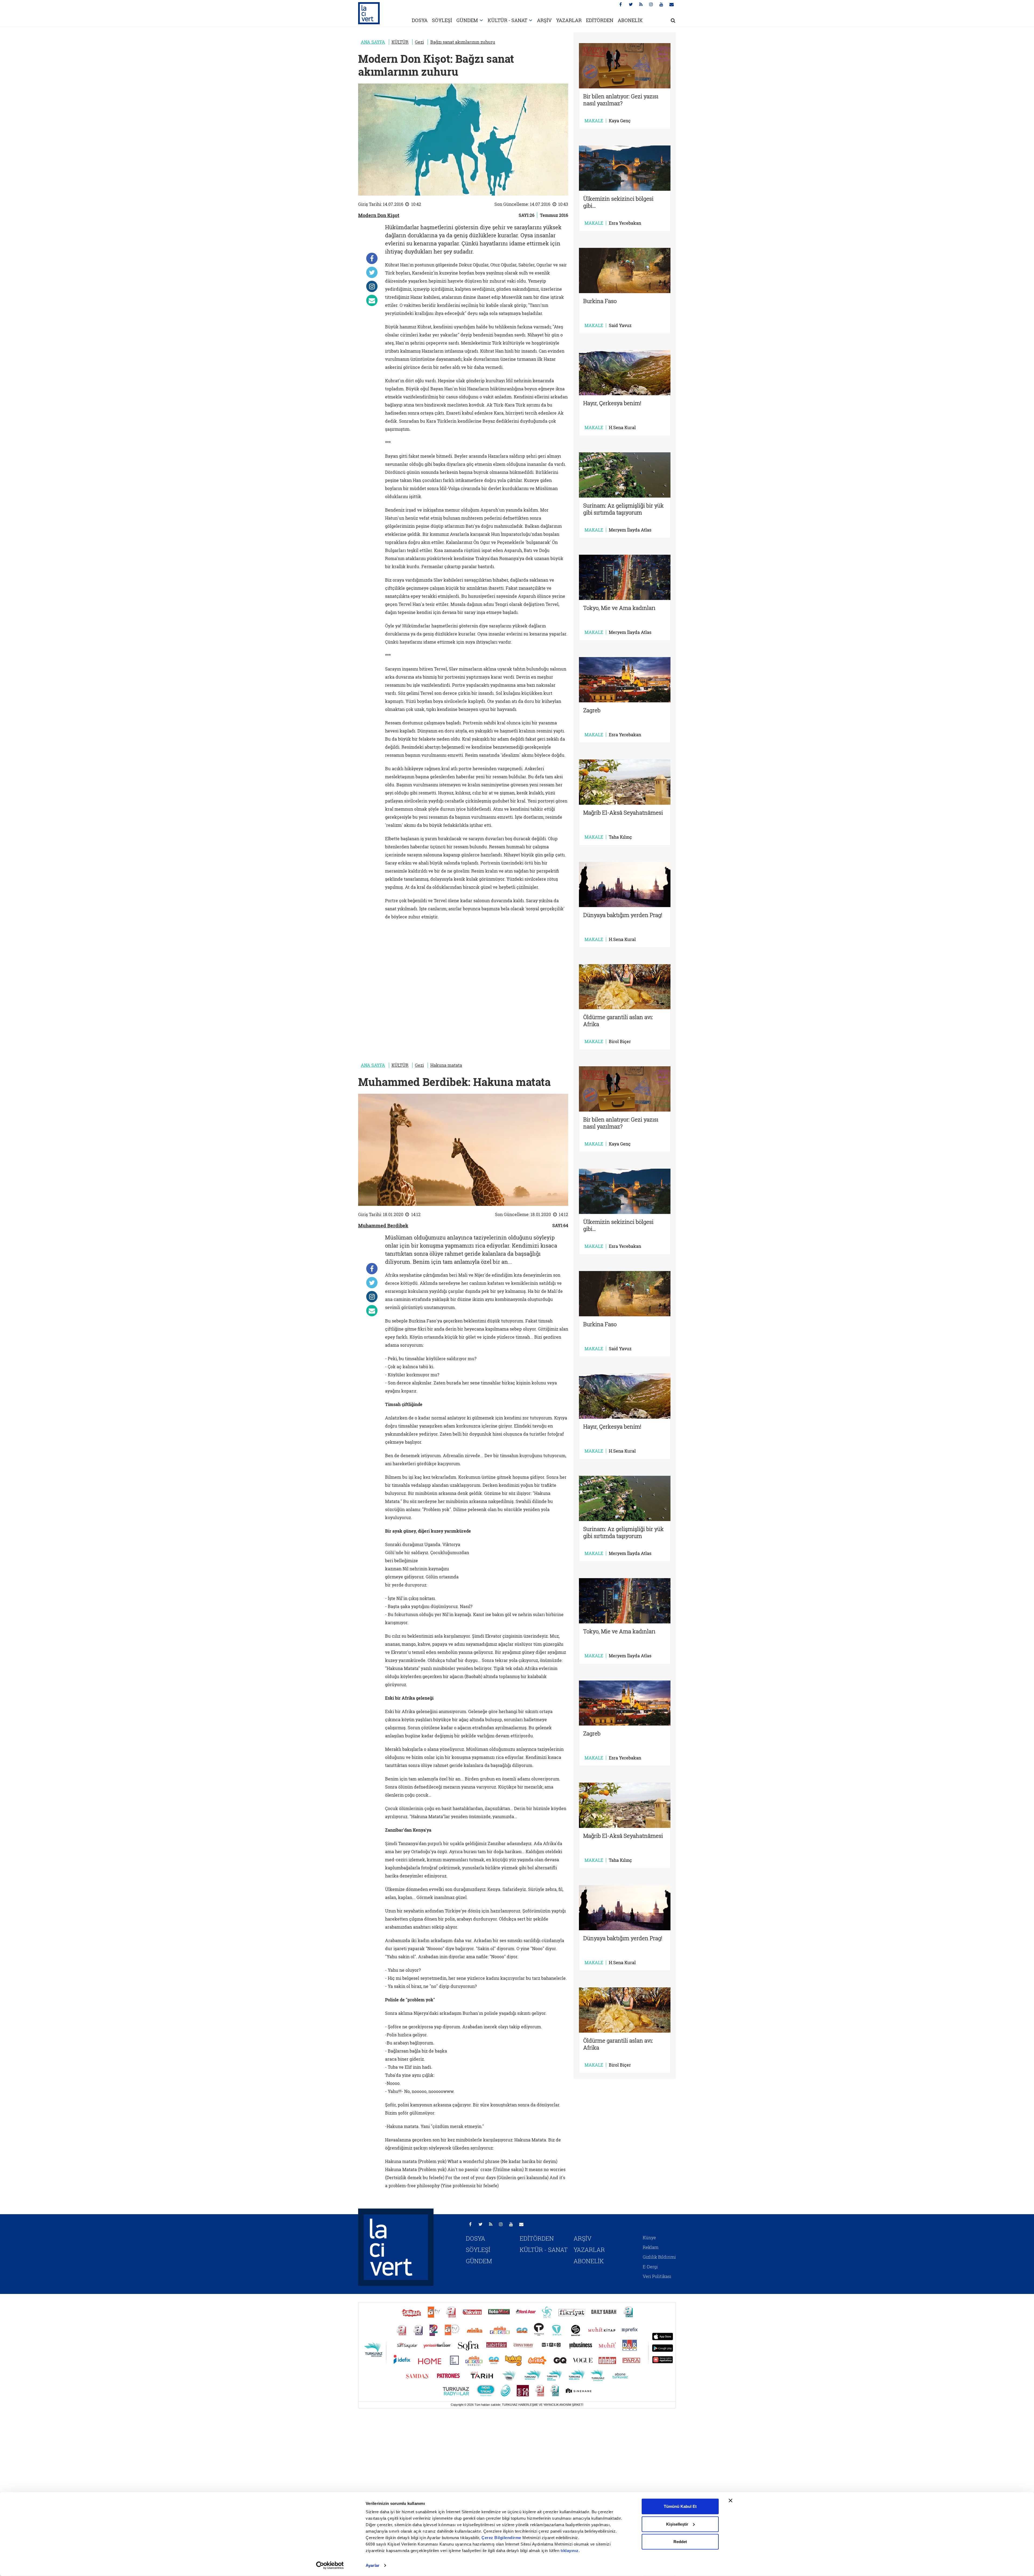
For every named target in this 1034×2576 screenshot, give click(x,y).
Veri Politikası (657, 2276)
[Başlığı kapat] (731, 2501)
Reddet (680, 2542)
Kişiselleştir (677, 2524)
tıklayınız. (570, 2551)
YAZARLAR (569, 20)
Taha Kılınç (620, 837)
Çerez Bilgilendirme (502, 2538)
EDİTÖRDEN (600, 20)
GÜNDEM (467, 20)
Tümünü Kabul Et (680, 2506)
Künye (649, 2237)
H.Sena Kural (622, 428)
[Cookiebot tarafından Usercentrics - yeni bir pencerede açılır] (330, 2565)
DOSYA (420, 20)
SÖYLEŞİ (442, 20)
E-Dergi (650, 2267)
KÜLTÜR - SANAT (507, 20)
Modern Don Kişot (379, 215)
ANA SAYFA (373, 42)
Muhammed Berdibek (383, 1225)
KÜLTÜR (400, 42)
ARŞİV (544, 20)
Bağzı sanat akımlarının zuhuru (463, 42)
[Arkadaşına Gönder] (372, 300)
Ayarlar (373, 2565)
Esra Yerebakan (625, 223)
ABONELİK (630, 20)
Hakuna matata (446, 1065)
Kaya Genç (620, 121)
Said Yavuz (620, 325)
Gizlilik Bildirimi (659, 2257)
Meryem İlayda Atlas (630, 530)
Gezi (419, 42)
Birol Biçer (620, 1041)
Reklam (651, 2247)
